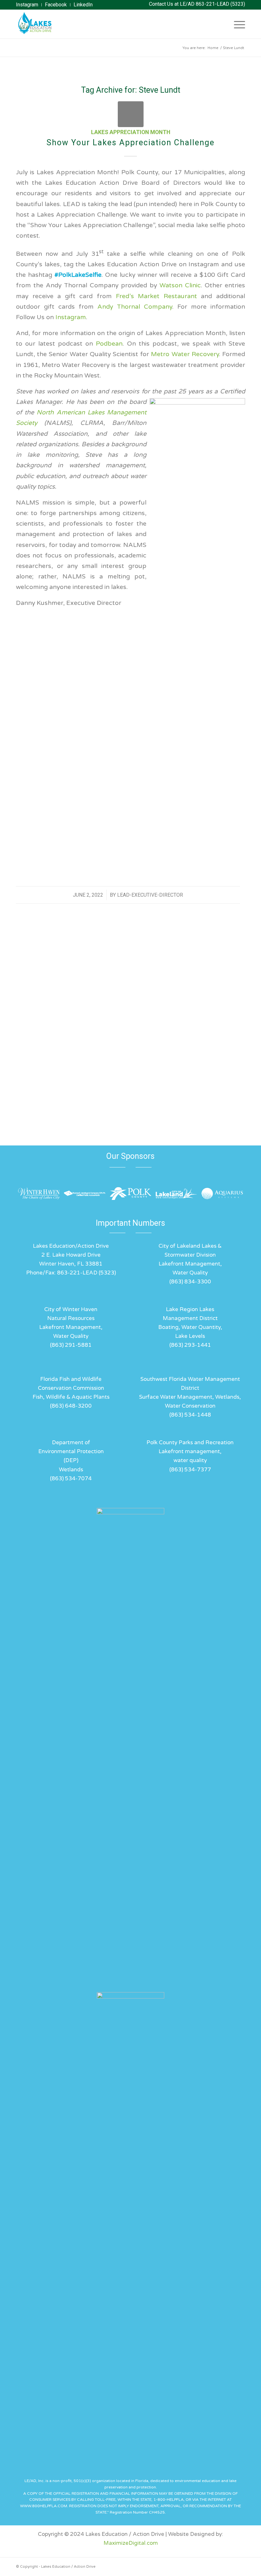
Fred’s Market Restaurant (156, 296)
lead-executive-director (150, 895)
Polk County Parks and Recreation (190, 1442)
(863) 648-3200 (71, 1406)
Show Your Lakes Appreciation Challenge (130, 143)
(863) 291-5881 (71, 1345)
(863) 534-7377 (190, 1470)
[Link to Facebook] (240, 2565)
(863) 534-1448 (190, 1415)
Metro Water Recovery (185, 354)
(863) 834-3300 (190, 1282)
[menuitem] (29, 5)
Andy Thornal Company (135, 307)
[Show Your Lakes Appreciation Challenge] (131, 114)
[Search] (221, 24)
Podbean (109, 344)
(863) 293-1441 (190, 1345)
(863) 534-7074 (71, 1478)
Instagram (71, 317)
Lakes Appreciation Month (131, 132)
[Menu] (236, 24)
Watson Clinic (180, 285)
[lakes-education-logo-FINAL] (34, 24)
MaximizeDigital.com (131, 2543)
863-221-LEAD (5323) (220, 4)
